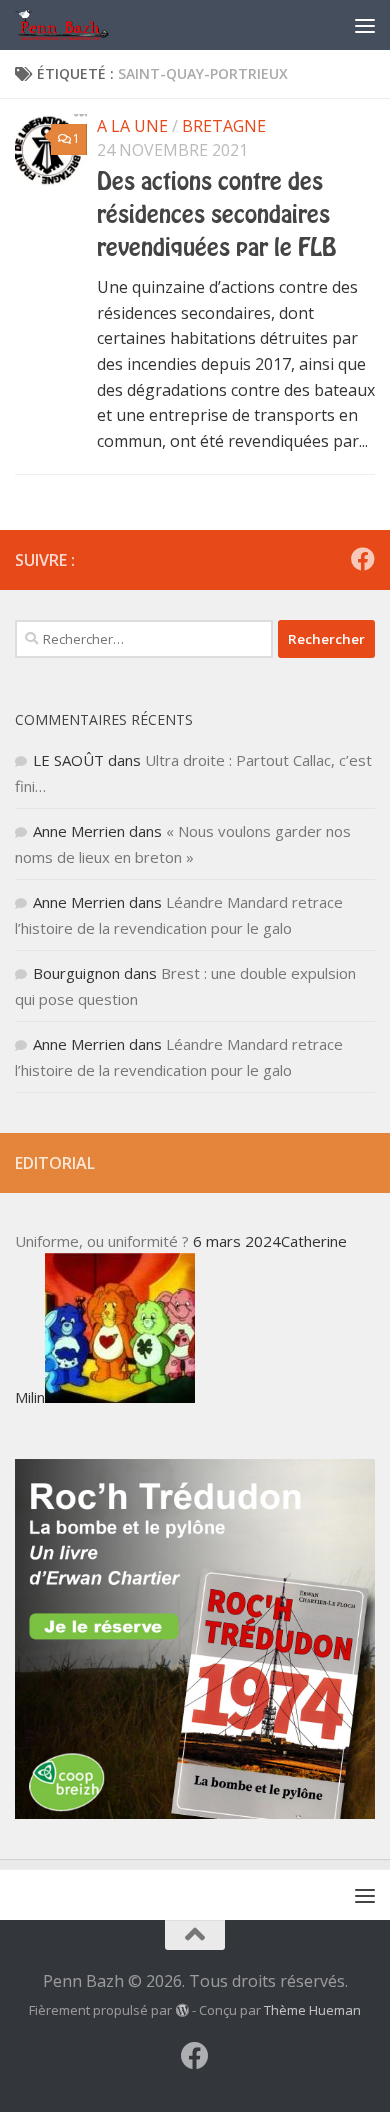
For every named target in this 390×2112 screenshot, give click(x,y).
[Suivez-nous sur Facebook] (363, 559)
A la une (132, 126)
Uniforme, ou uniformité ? (102, 1241)
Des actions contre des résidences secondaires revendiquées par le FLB (217, 215)
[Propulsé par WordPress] (181, 2010)
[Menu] (365, 25)
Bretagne (224, 126)
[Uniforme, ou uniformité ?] (120, 1397)
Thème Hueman (312, 2010)
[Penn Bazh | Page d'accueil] (79, 25)
